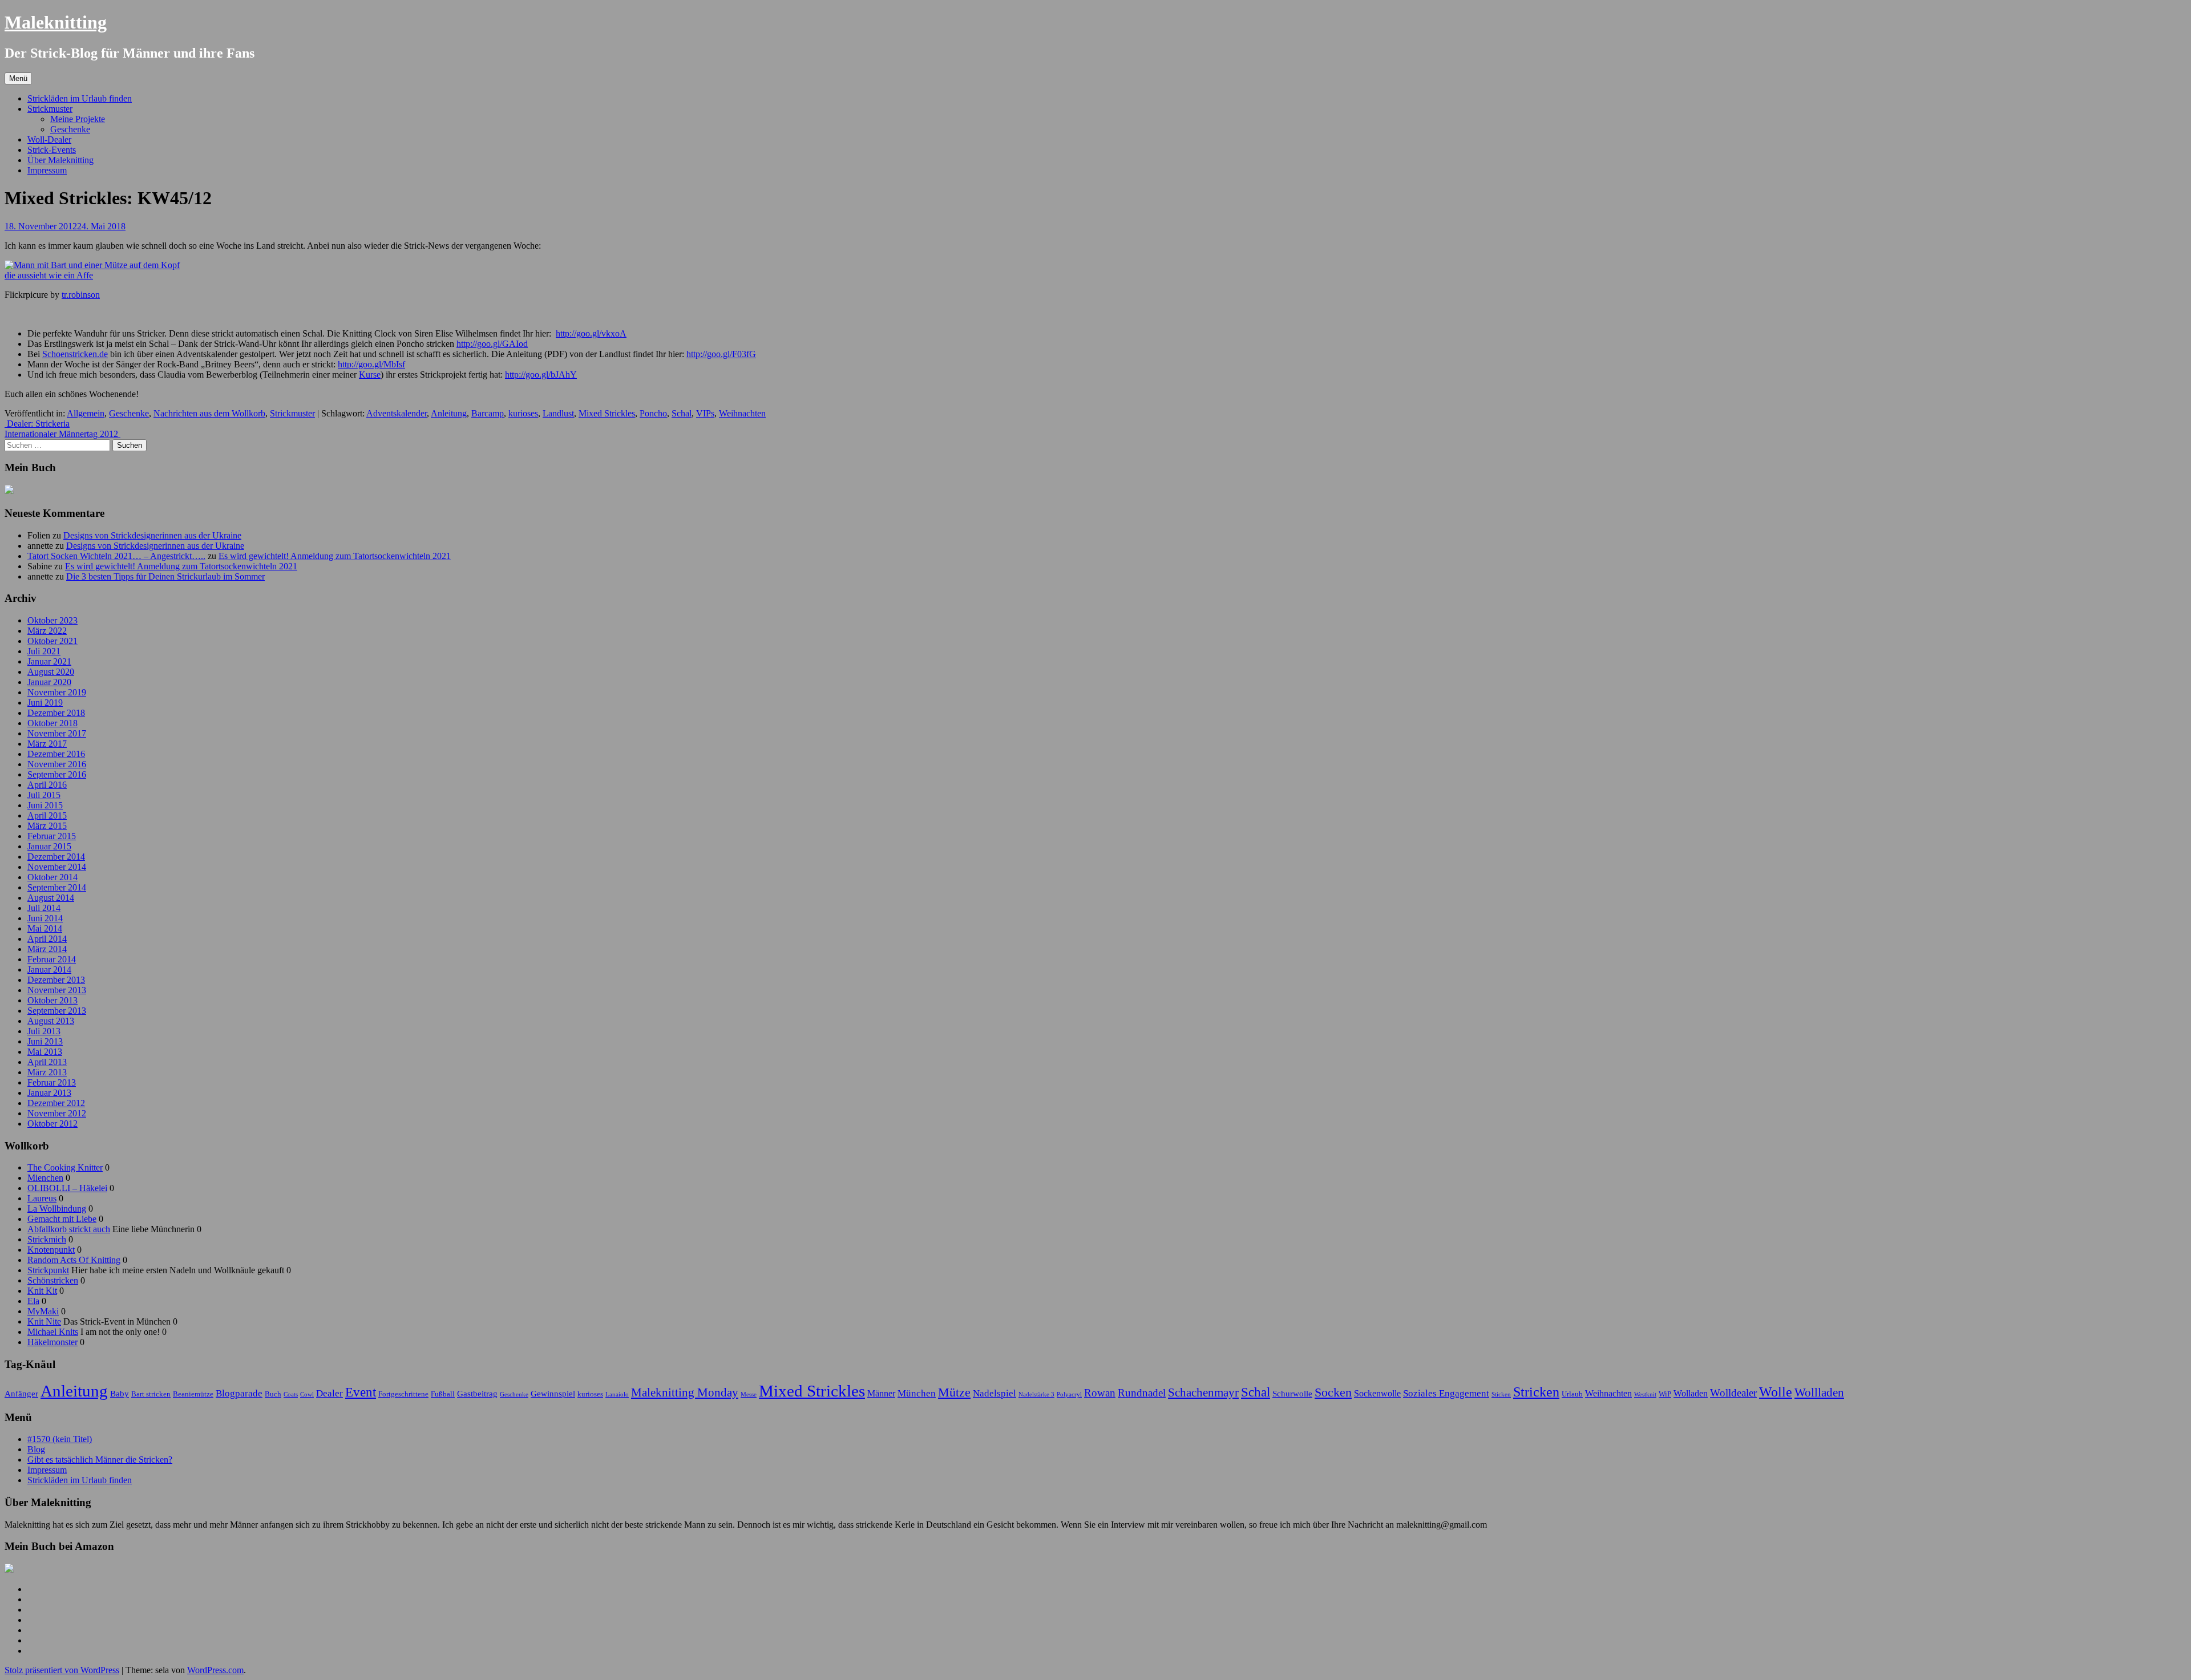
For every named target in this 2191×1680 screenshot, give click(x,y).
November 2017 (57, 733)
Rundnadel (1142, 1393)
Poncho (653, 413)
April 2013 (47, 1062)
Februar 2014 (52, 959)
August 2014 (51, 898)
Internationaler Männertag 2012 (62, 434)
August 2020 (51, 672)
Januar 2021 (49, 661)
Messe (749, 1394)
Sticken (1501, 1394)
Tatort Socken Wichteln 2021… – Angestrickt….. (116, 556)
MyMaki (43, 1311)
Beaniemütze (193, 1394)
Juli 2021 (44, 651)
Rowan (1100, 1393)
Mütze (954, 1392)
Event (361, 1392)
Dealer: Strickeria (37, 424)
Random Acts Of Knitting (74, 1260)
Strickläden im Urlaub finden (80, 98)
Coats (291, 1394)
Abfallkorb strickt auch (69, 1229)
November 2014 (57, 867)
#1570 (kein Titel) (60, 1439)
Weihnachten (742, 413)
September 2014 (57, 887)
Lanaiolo (617, 1394)
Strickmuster (50, 109)
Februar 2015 (52, 836)
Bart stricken (151, 1394)
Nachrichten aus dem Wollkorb (209, 413)
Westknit (1645, 1394)
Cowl (307, 1394)
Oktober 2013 (52, 1000)
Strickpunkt (48, 1270)
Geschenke (70, 129)
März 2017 (47, 744)
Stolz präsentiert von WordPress (62, 1670)
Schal (682, 413)
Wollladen (1819, 1392)
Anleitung (449, 413)
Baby (120, 1394)
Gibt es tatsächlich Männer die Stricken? (100, 1460)
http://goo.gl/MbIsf (371, 364)
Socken (1333, 1392)
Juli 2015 (44, 795)
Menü (18, 78)
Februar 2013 (52, 1082)
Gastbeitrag (477, 1394)
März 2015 (47, 826)
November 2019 (57, 692)
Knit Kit (42, 1291)
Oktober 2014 (52, 877)
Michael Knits (53, 1332)
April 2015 (47, 815)
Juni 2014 (45, 918)
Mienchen (45, 1178)
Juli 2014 (44, 908)
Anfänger (21, 1394)
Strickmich (47, 1239)
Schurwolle (1292, 1394)
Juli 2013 (44, 1031)
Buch (273, 1394)
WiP (1665, 1394)
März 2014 (47, 949)
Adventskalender (397, 413)
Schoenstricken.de (75, 354)
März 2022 (47, 631)
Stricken (1536, 1392)
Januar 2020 (49, 682)
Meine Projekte (78, 119)
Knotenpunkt (51, 1250)
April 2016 (47, 785)
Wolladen (1691, 1393)
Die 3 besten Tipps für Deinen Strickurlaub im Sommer (165, 576)
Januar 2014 (49, 969)
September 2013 (57, 1011)
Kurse (370, 375)
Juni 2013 (45, 1041)
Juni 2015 (45, 805)
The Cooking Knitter (65, 1167)
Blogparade (239, 1393)
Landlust (558, 413)
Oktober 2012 (52, 1124)
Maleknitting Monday (685, 1392)
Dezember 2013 (56, 980)
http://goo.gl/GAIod (492, 344)
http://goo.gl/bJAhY (541, 375)
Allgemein (86, 413)
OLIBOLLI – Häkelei (67, 1188)
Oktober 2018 (52, 723)
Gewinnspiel (553, 1394)
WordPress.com (215, 1670)
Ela (33, 1301)
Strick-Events (52, 150)
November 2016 (57, 764)
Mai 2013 (45, 1052)
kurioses (523, 413)
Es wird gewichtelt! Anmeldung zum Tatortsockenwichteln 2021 (335, 556)
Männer (881, 1393)
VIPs (705, 413)
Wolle (1776, 1392)
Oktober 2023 (52, 620)
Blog (36, 1449)
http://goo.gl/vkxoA (591, 333)
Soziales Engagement (1446, 1393)
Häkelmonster (52, 1342)
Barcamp (488, 413)
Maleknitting (56, 22)
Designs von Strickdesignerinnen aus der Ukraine (152, 535)
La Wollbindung (57, 1209)
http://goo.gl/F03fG (721, 354)
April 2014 (47, 939)
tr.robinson (81, 295)
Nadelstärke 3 (1036, 1394)
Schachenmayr (1203, 1392)
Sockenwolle (1377, 1393)
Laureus (42, 1198)
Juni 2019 (45, 703)
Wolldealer (1733, 1393)
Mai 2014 (45, 928)
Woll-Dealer (49, 139)
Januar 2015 (49, 846)
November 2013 (57, 990)
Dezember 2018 (56, 713)
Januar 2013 (49, 1093)
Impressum (47, 170)
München (917, 1393)
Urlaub (1572, 1394)
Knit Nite (44, 1321)
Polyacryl (1069, 1394)
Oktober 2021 (52, 641)
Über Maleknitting (60, 160)
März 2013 (47, 1072)
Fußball (443, 1394)
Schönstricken (53, 1280)
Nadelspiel (995, 1393)
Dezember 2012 (56, 1103)
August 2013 (51, 1021)
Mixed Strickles (607, 413)
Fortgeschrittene (403, 1394)
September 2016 (57, 774)
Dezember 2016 (56, 754)
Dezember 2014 (56, 857)
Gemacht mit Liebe (62, 1219)
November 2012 (57, 1113)
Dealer (330, 1393)
